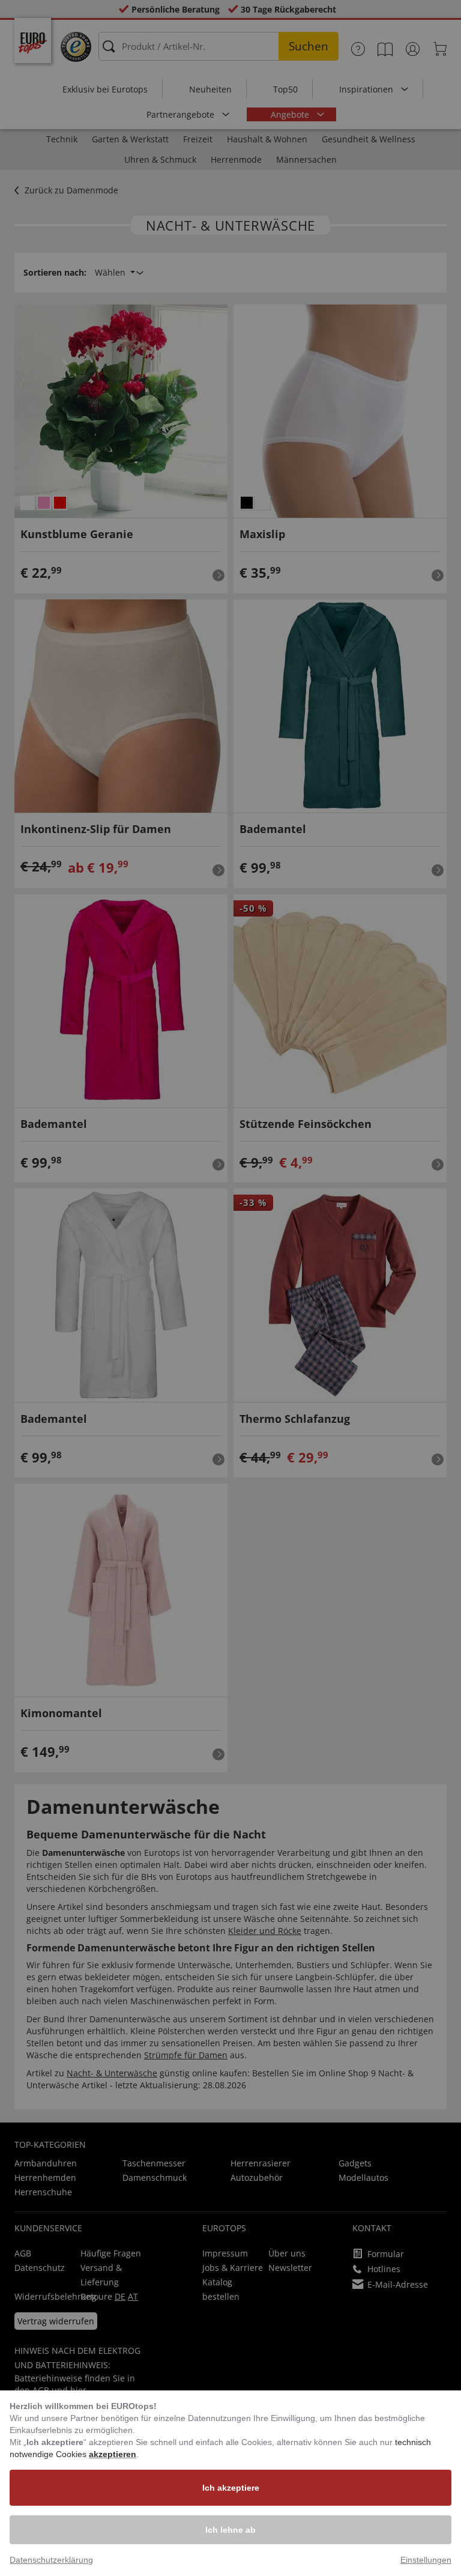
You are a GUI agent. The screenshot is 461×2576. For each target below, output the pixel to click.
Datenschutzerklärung (51, 2560)
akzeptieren (113, 2454)
